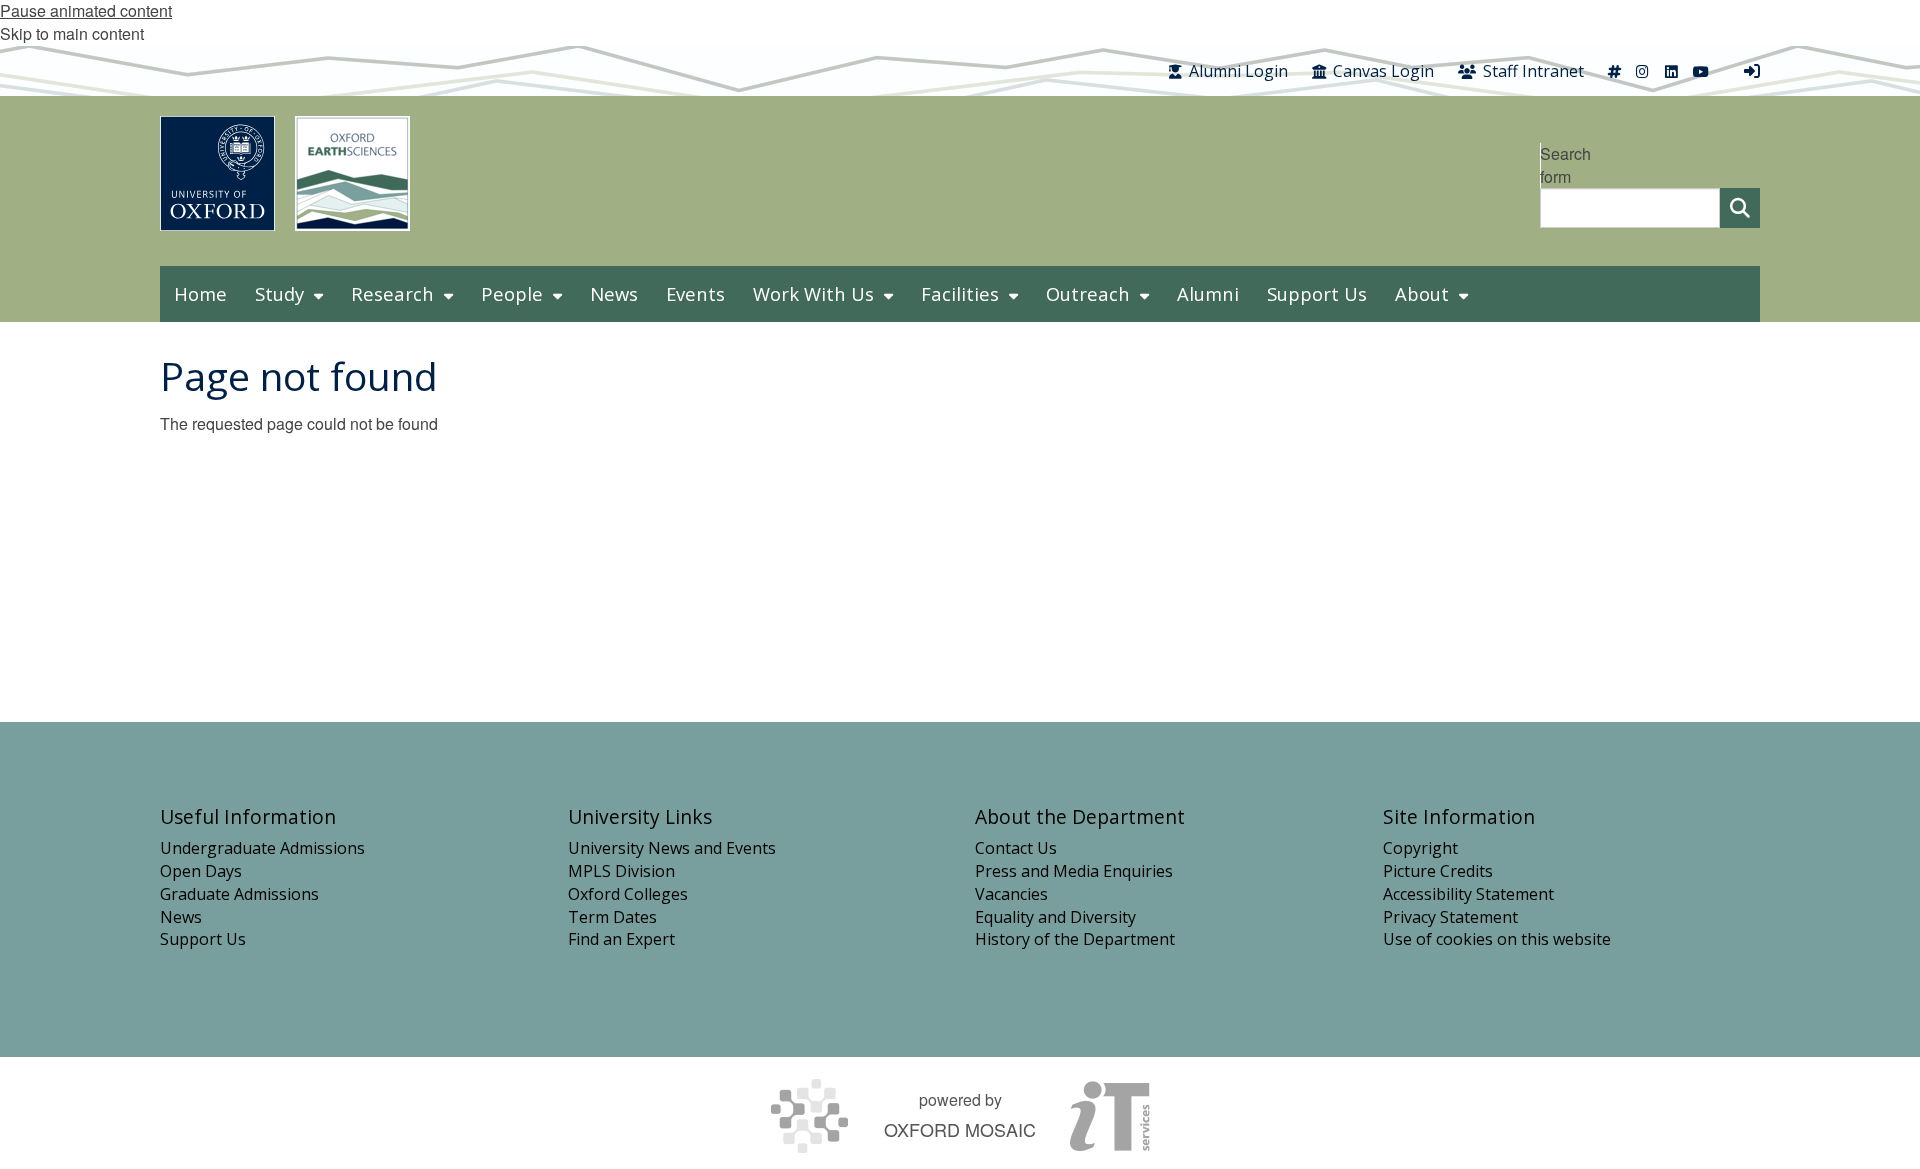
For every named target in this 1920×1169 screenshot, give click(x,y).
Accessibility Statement (1468, 894)
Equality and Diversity (1055, 917)
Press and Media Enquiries (1074, 871)
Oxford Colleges (628, 894)
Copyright (1420, 848)
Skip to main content (72, 33)
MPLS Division (621, 871)
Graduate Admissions (239, 894)
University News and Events (672, 848)
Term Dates (612, 917)
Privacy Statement (1450, 917)
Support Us (203, 939)
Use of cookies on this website (1497, 939)
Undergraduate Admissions (262, 848)
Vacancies (1011, 894)
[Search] (1740, 208)
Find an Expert (621, 939)
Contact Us (1016, 848)
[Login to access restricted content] (1752, 71)
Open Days (201, 871)
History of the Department (1075, 939)
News (181, 917)
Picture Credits (1438, 871)
